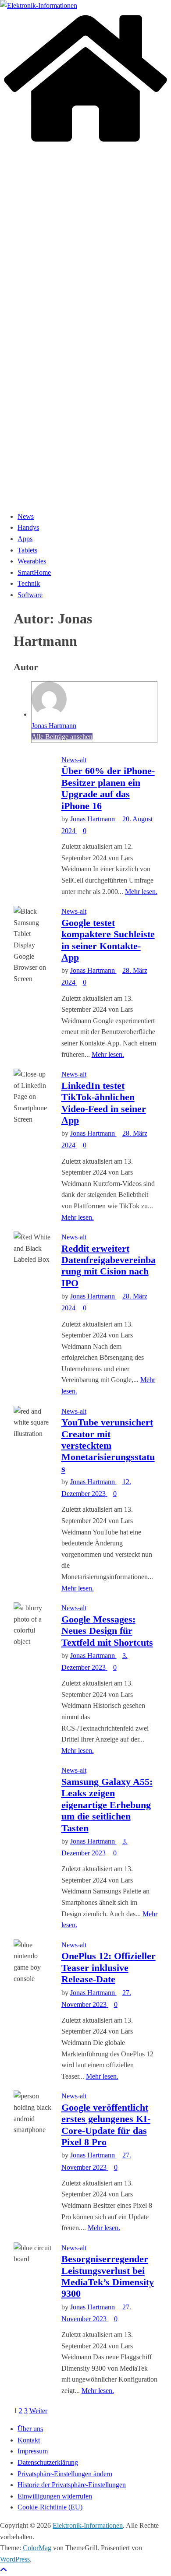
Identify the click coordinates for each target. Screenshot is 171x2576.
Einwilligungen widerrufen (55, 2496)
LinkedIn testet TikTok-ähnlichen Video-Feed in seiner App (104, 1103)
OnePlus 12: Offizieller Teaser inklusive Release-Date (109, 1967)
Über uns (30, 2429)
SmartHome (34, 572)
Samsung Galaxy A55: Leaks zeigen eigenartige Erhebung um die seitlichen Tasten (107, 1805)
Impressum (33, 2451)
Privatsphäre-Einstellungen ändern (65, 2474)
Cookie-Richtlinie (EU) (50, 2507)
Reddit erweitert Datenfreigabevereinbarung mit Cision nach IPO (109, 1266)
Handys (28, 527)
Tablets (27, 550)
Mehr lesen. (141, 892)
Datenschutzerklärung (48, 2462)
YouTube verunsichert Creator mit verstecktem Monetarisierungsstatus (108, 1445)
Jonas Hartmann (54, 726)
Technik (29, 583)
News (26, 516)
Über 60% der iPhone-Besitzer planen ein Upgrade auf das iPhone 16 (108, 788)
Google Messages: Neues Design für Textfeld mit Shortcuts (107, 1631)
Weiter (38, 2411)
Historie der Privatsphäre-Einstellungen (72, 2485)
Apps (25, 539)
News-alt (74, 760)
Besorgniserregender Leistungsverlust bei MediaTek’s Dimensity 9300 (108, 2276)
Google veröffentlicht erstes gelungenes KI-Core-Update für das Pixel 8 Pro (106, 2125)
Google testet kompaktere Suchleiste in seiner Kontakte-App (108, 940)
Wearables (32, 561)
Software (30, 595)
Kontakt (29, 2440)
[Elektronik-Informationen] (85, 143)
